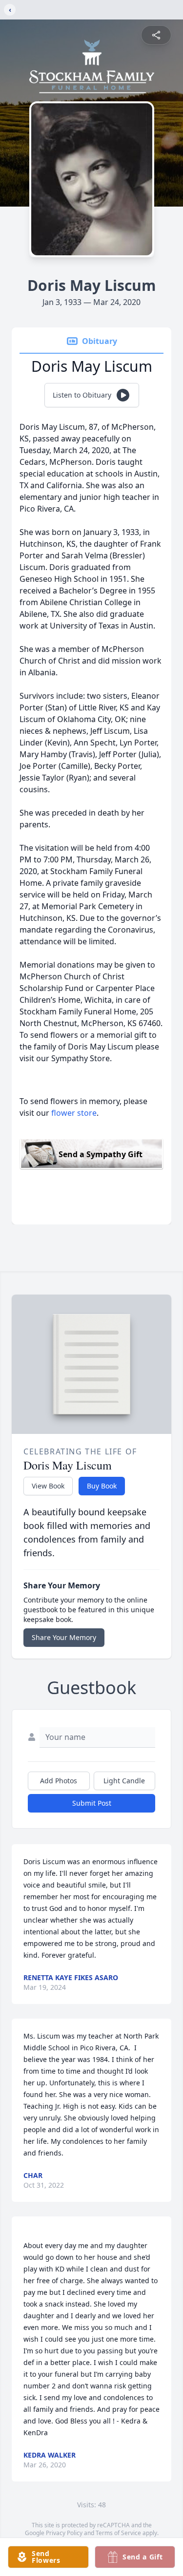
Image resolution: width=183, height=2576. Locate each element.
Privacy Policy (64, 2533)
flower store (74, 1113)
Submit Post (92, 1803)
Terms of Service (118, 2533)
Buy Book (102, 1486)
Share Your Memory (64, 1637)
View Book (48, 1486)
